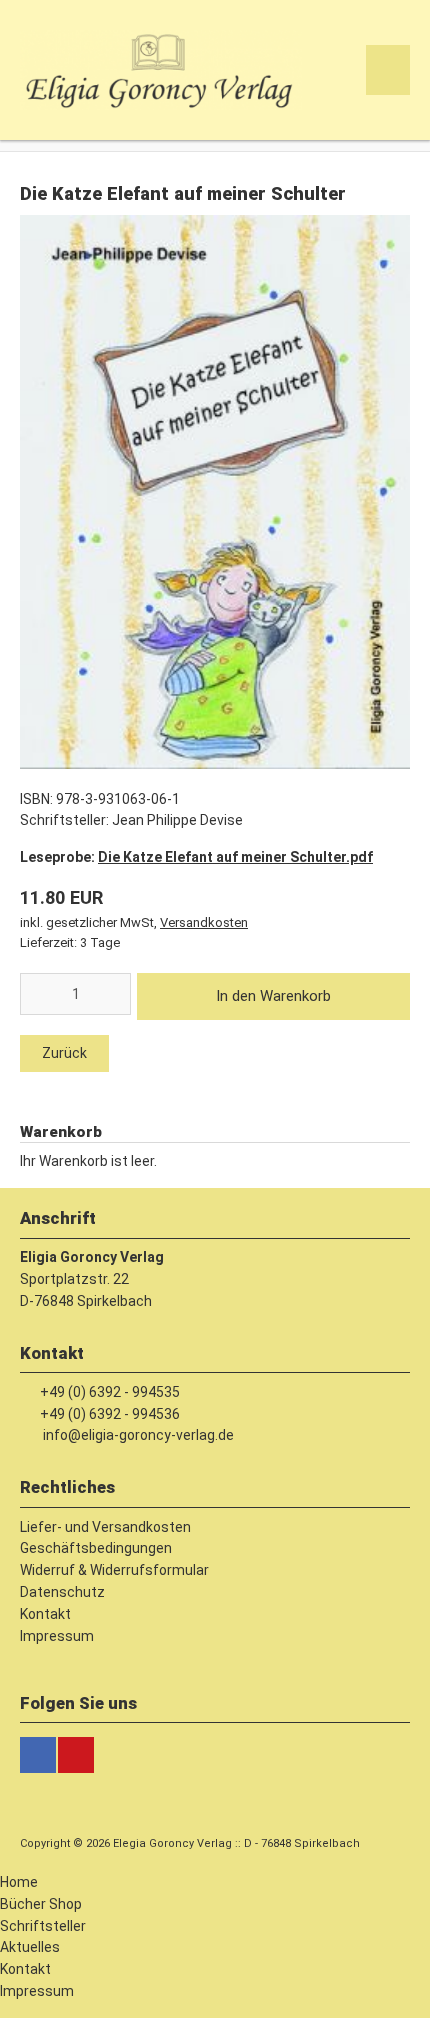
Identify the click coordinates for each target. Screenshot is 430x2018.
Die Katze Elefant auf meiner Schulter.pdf (235, 857)
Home (19, 1882)
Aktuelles (30, 1947)
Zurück (64, 1053)
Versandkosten (204, 922)
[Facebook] (38, 1755)
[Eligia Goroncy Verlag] (161, 105)
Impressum (37, 1991)
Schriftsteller (43, 1926)
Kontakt (25, 1969)
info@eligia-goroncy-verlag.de (138, 1435)
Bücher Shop (41, 1904)
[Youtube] (76, 1755)
